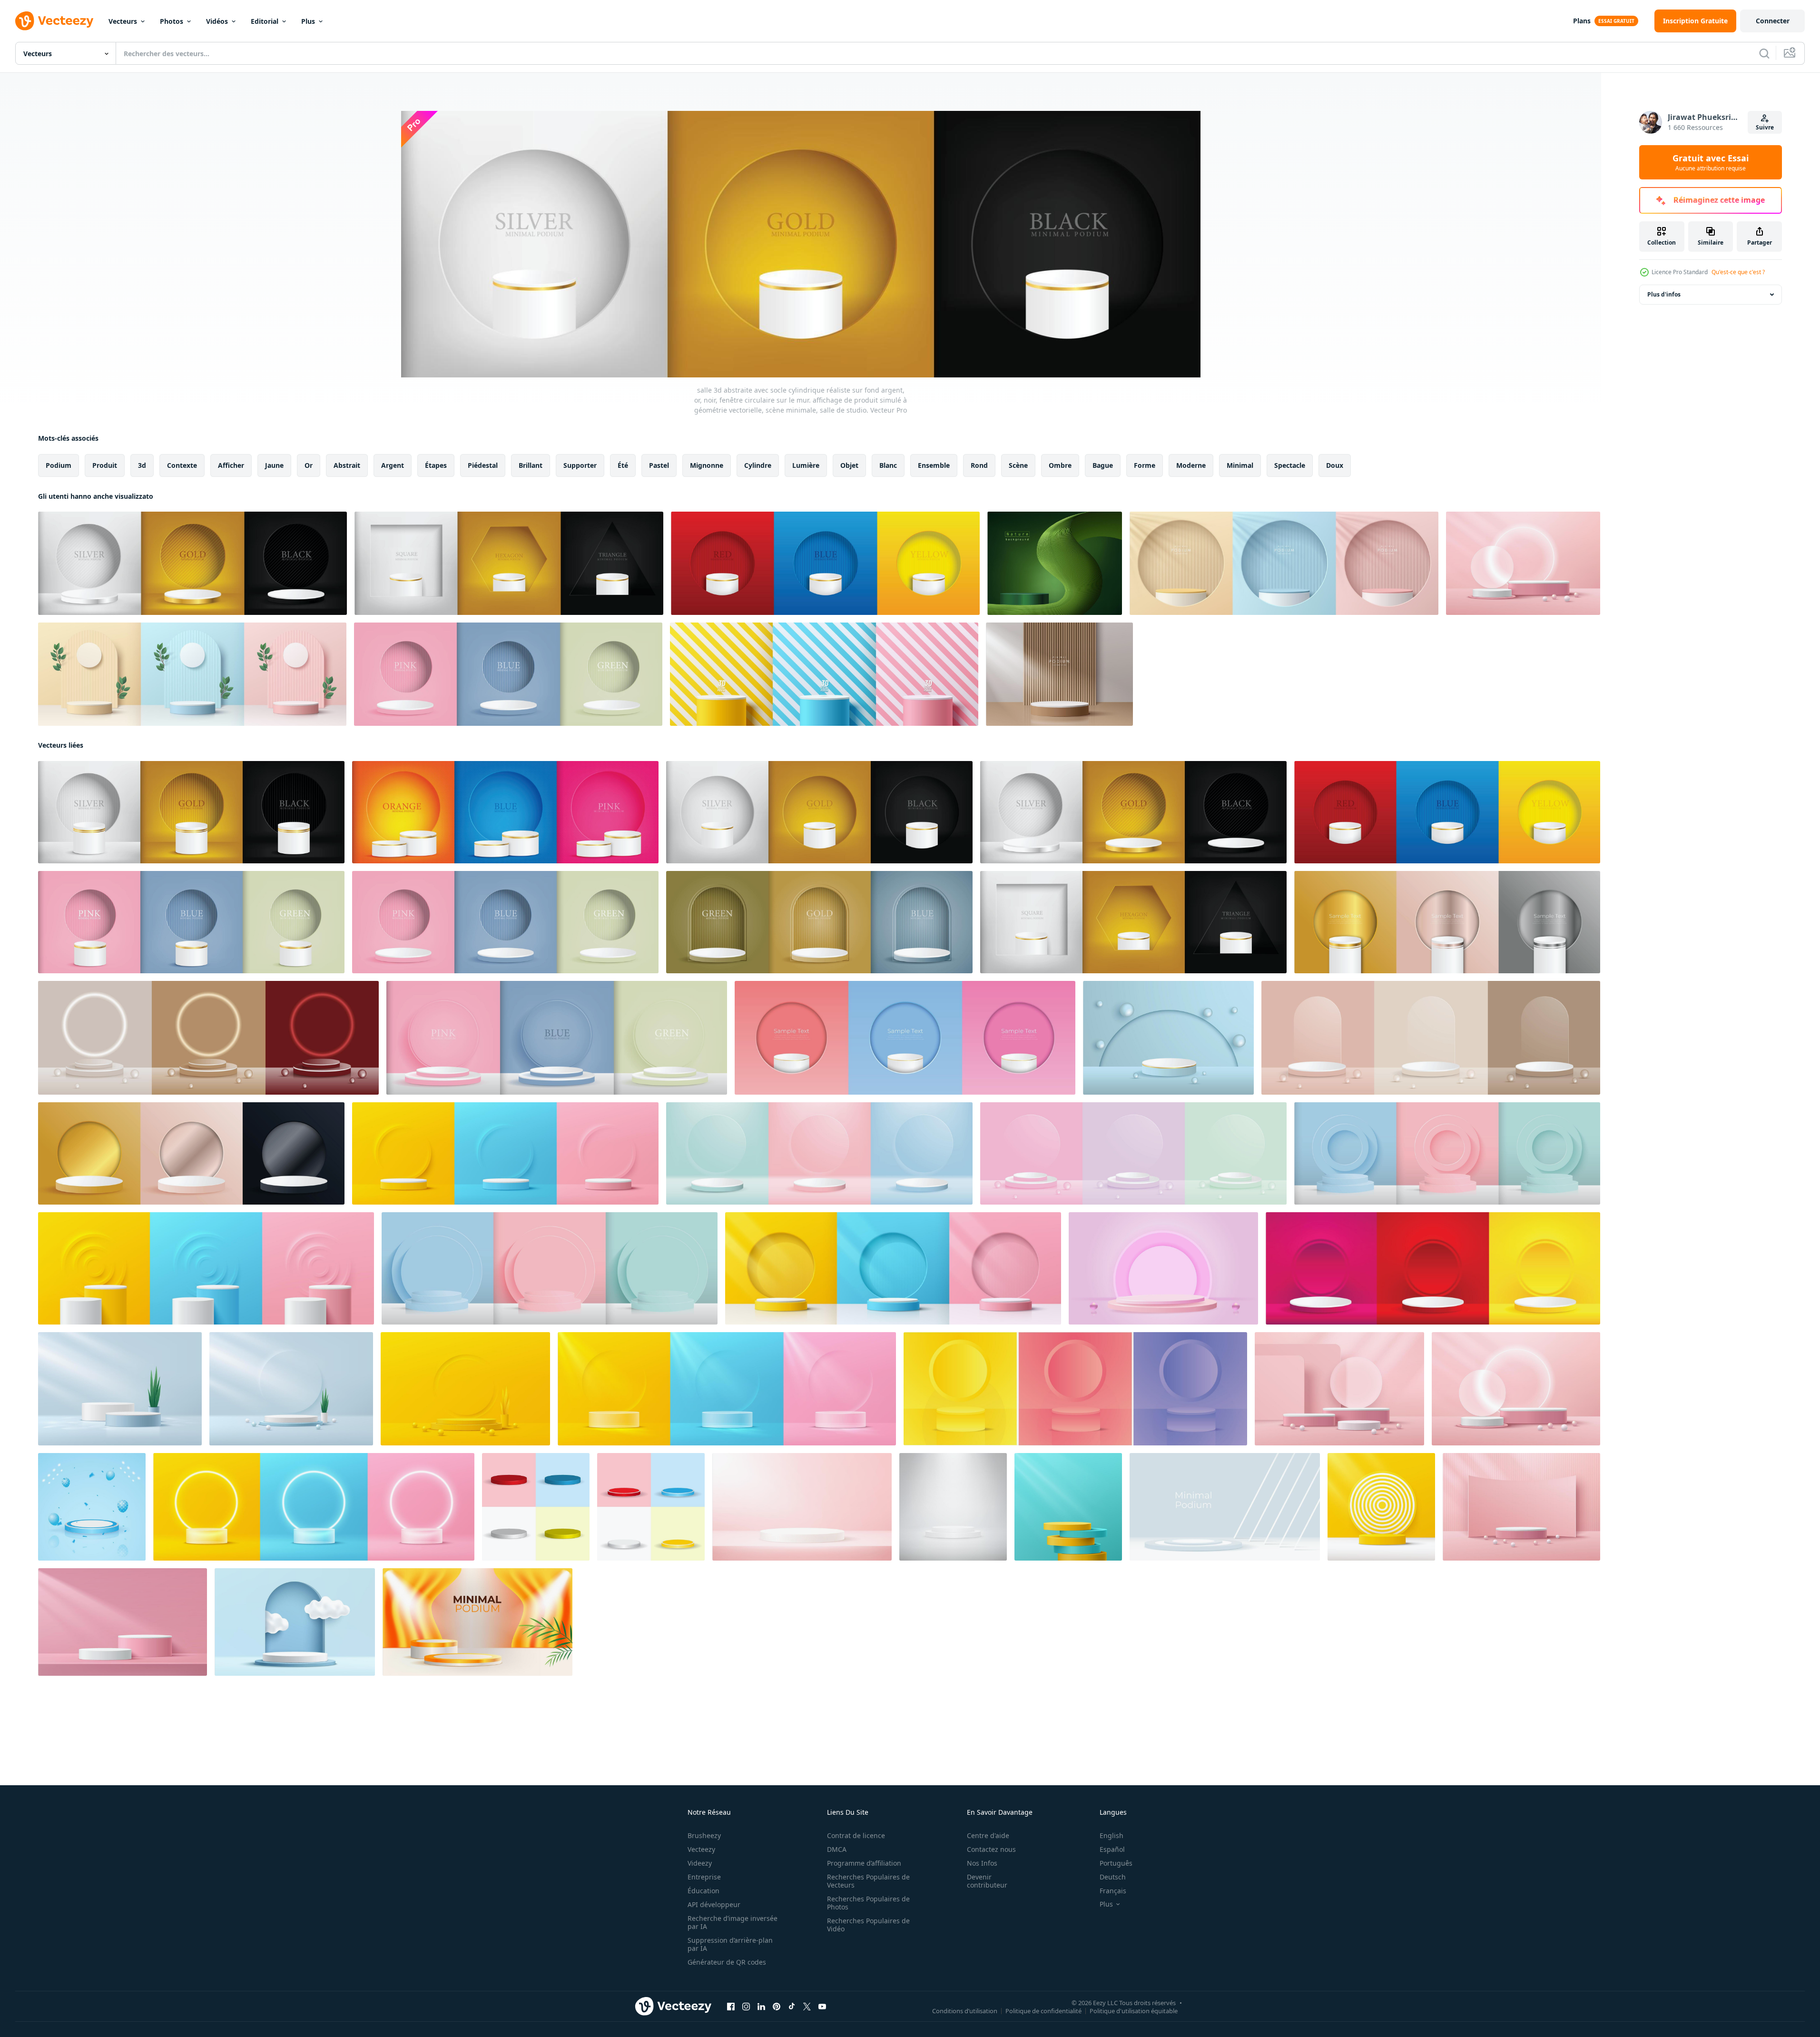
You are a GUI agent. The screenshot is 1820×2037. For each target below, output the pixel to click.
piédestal (483, 465)
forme (1145, 465)
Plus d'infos (1664, 294)
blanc (888, 465)
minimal (1240, 465)
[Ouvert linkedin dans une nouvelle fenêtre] (761, 2007)
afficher (231, 465)
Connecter (1773, 21)
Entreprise (704, 1877)
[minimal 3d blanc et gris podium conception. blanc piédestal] (1225, 1507)
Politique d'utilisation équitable (1134, 2011)
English (1112, 1835)
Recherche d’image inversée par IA (733, 1922)
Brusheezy (704, 1835)
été (623, 465)
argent (393, 465)
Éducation (703, 1891)
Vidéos (217, 21)
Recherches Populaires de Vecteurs (868, 1881)
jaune (274, 465)
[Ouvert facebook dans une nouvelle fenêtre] (731, 2007)
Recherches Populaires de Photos (868, 1903)
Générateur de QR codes (727, 1962)
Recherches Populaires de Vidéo (868, 1925)
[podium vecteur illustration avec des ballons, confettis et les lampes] (92, 1507)
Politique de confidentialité (1043, 2011)
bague (1103, 465)
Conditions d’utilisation (965, 2011)
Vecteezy (701, 1849)
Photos (172, 21)
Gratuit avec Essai (1711, 162)
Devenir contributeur (987, 1881)
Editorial (265, 21)
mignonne (707, 465)
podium (59, 465)
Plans (1582, 21)
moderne (1191, 465)
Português (1116, 1863)
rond (979, 465)
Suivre (1765, 127)
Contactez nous (991, 1849)
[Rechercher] (1764, 53)
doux (1335, 465)
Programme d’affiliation (864, 1863)
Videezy (700, 1863)
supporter (580, 465)
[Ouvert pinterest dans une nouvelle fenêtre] (777, 2007)
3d (142, 465)
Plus (308, 21)
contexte (182, 465)
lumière (806, 465)
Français (1113, 1891)
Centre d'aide (988, 1835)
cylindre (758, 465)
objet (849, 465)
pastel (659, 465)
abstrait (347, 465)
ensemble (934, 465)
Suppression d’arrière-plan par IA (730, 1944)
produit (105, 465)
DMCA (837, 1849)
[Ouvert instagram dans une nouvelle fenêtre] (746, 2007)
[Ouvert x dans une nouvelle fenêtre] (807, 2007)
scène (1018, 465)
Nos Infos (982, 1863)
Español (1112, 1849)
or (309, 465)
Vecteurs (123, 21)
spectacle (1290, 465)
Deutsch (1113, 1877)
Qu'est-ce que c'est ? (1738, 272)
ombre (1060, 465)
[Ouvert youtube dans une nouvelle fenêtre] (822, 2007)
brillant (531, 465)
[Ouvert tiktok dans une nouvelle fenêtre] (792, 2007)
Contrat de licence (856, 1835)
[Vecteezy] (54, 21)
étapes (436, 465)
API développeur (714, 1904)
